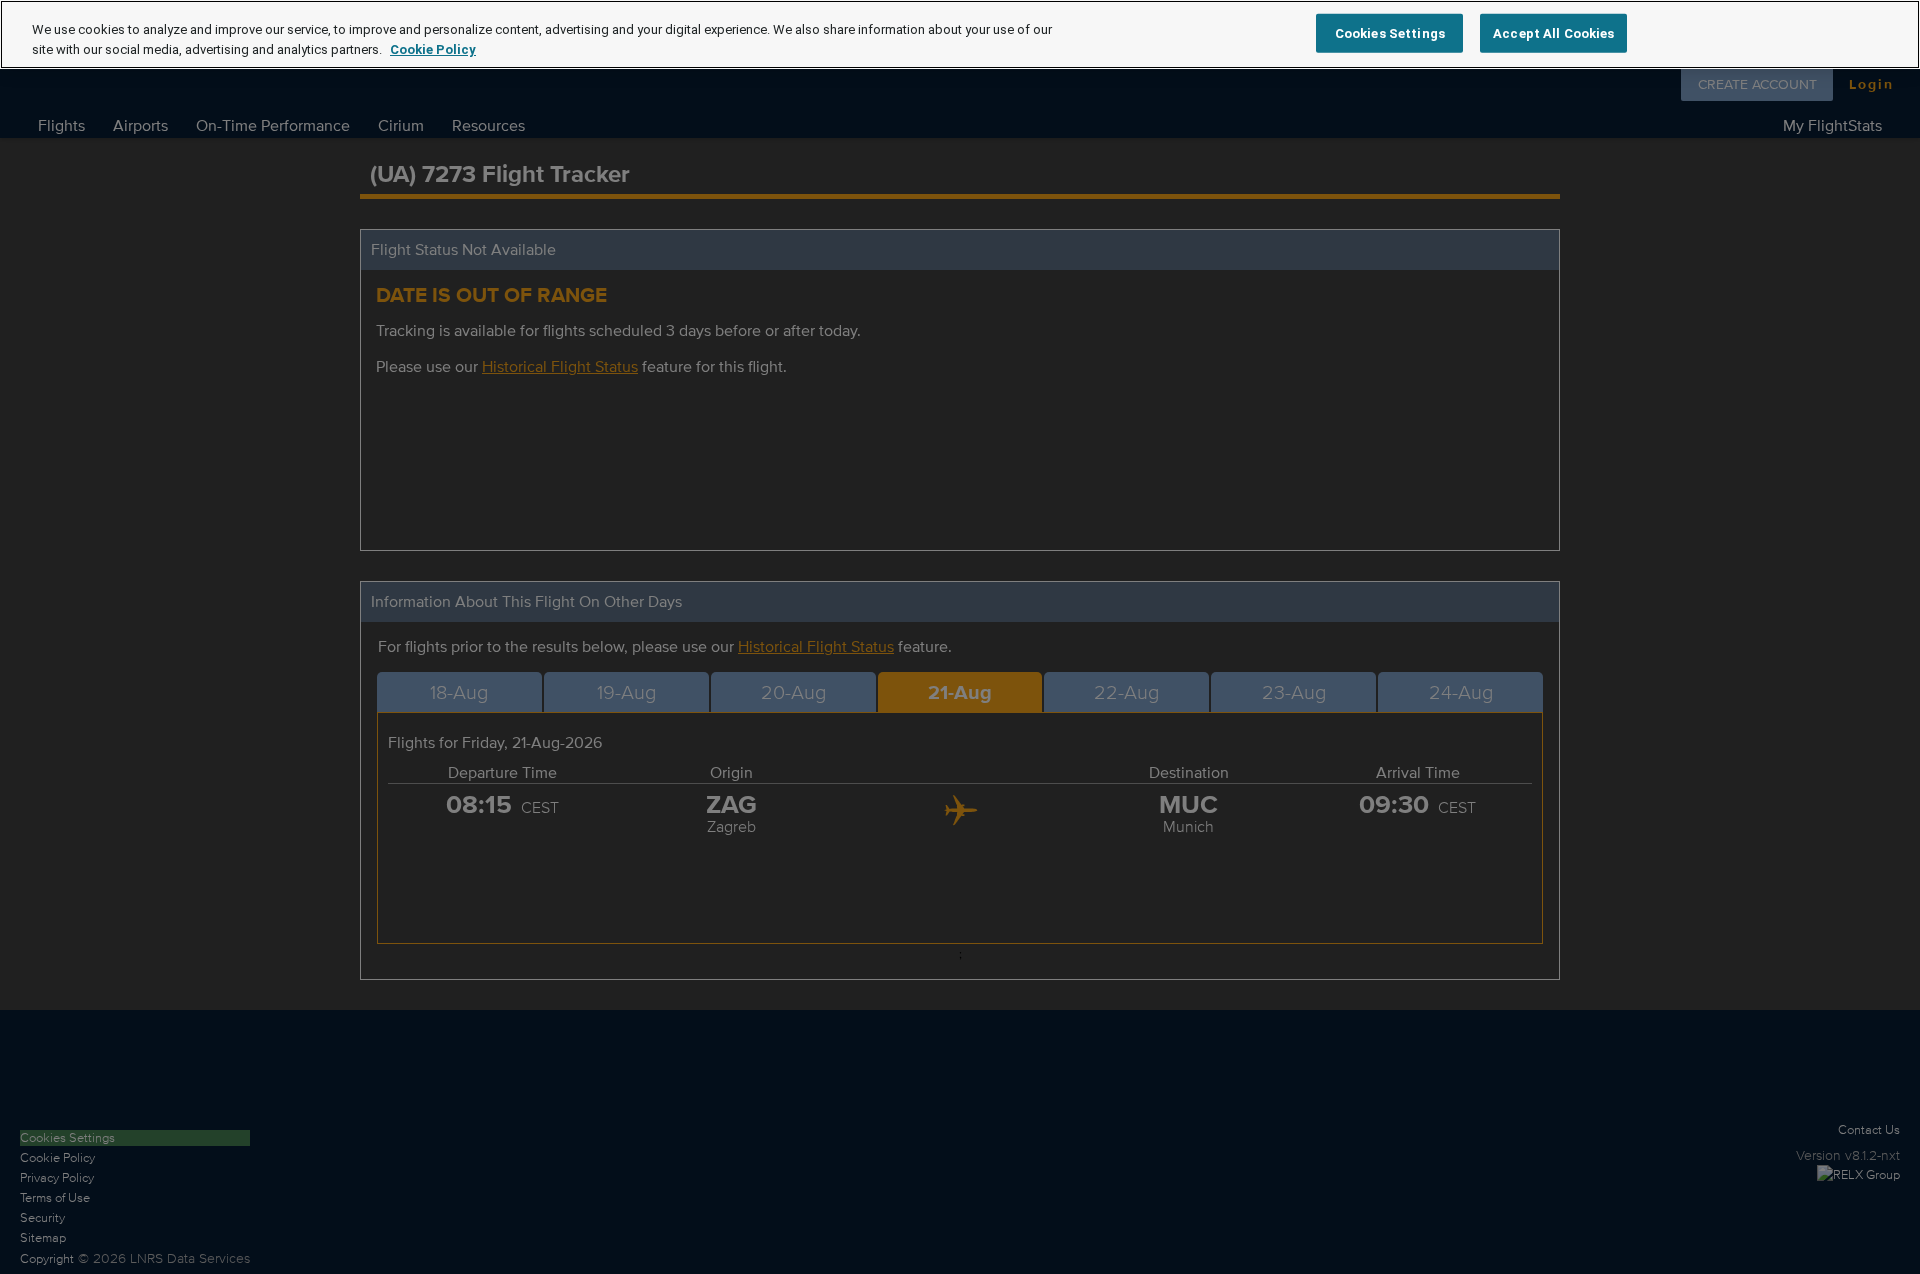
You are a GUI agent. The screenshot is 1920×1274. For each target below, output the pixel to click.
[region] (960, 34)
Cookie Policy (433, 49)
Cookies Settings (1390, 32)
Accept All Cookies (1553, 32)
